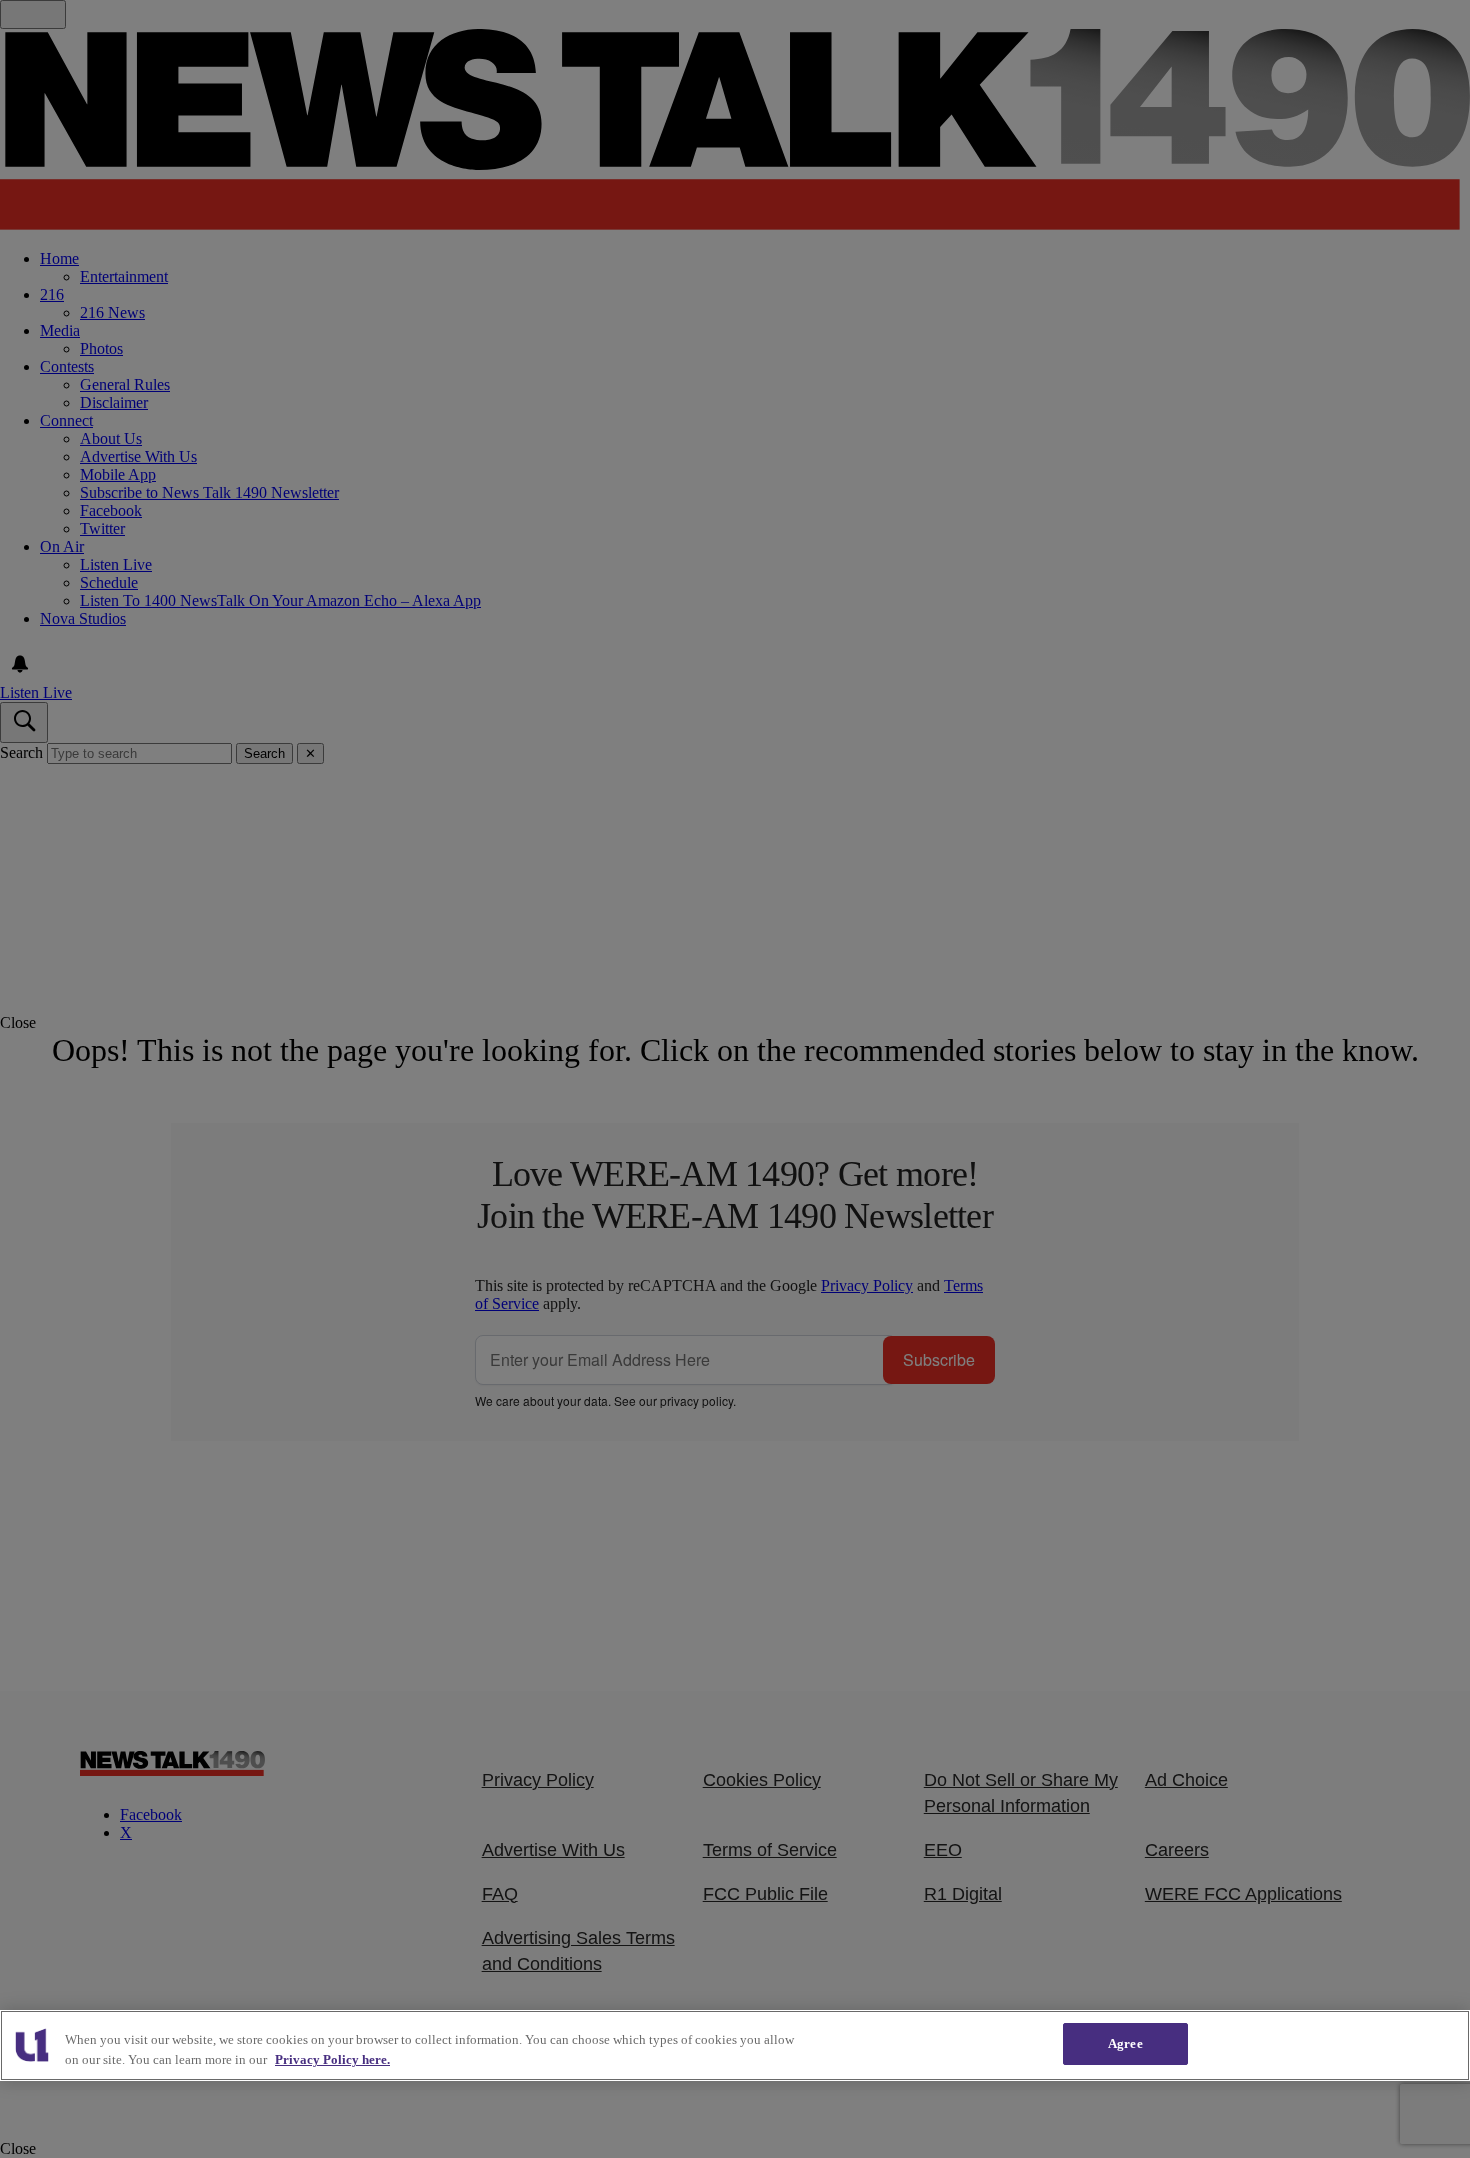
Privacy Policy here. (332, 2059)
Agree (1125, 2043)
